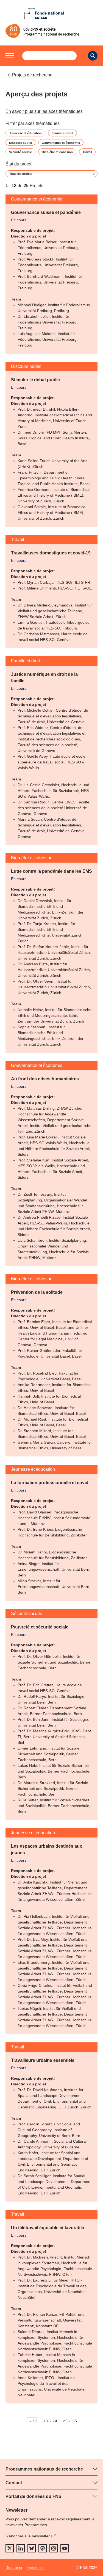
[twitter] (10, 2548)
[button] (10, 56)
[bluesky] (32, 2548)
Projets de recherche (32, 75)
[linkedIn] (21, 2548)
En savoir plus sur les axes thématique (43, 111)
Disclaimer (14, 2568)
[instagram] (54, 2548)
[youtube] (65, 2548)
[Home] (51, 31)
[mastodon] (43, 2548)
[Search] (93, 56)
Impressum (36, 2568)
